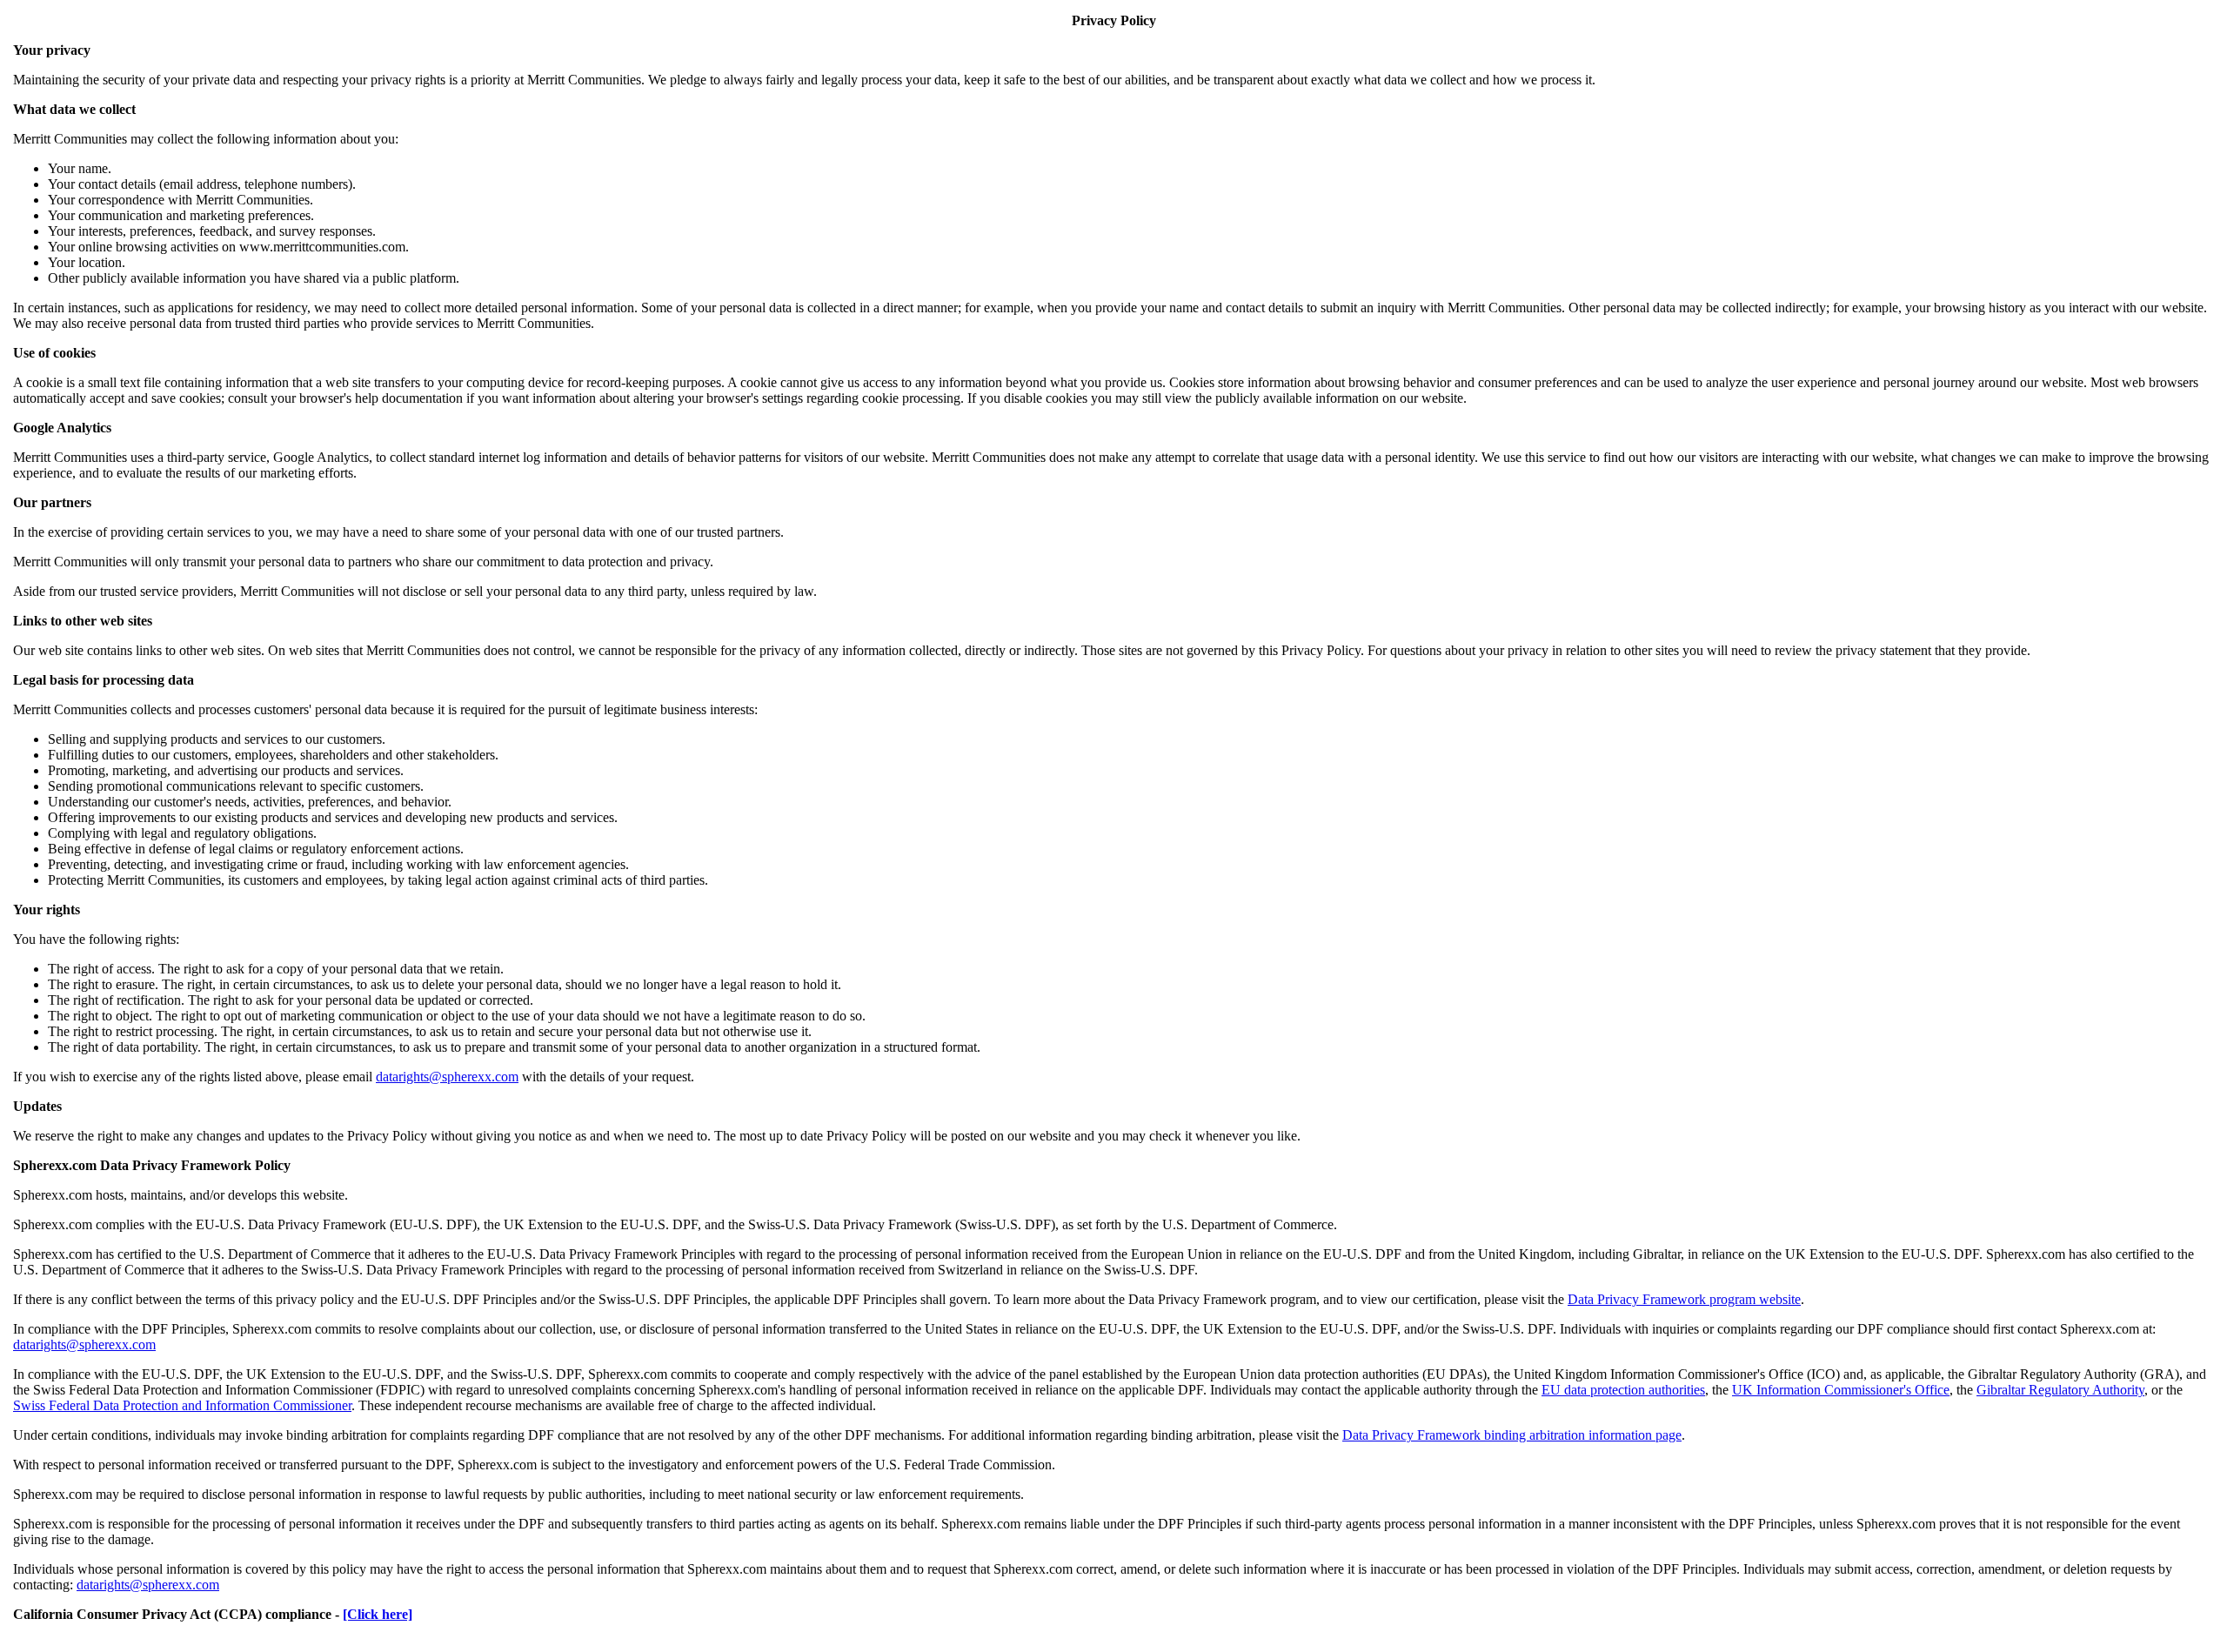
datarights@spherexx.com (447, 1077)
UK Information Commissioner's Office (1841, 1390)
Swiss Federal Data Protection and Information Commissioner (182, 1405)
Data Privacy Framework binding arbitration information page (1512, 1435)
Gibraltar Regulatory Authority (2060, 1390)
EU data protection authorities (1623, 1390)
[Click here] (378, 1614)
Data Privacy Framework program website (1684, 1299)
